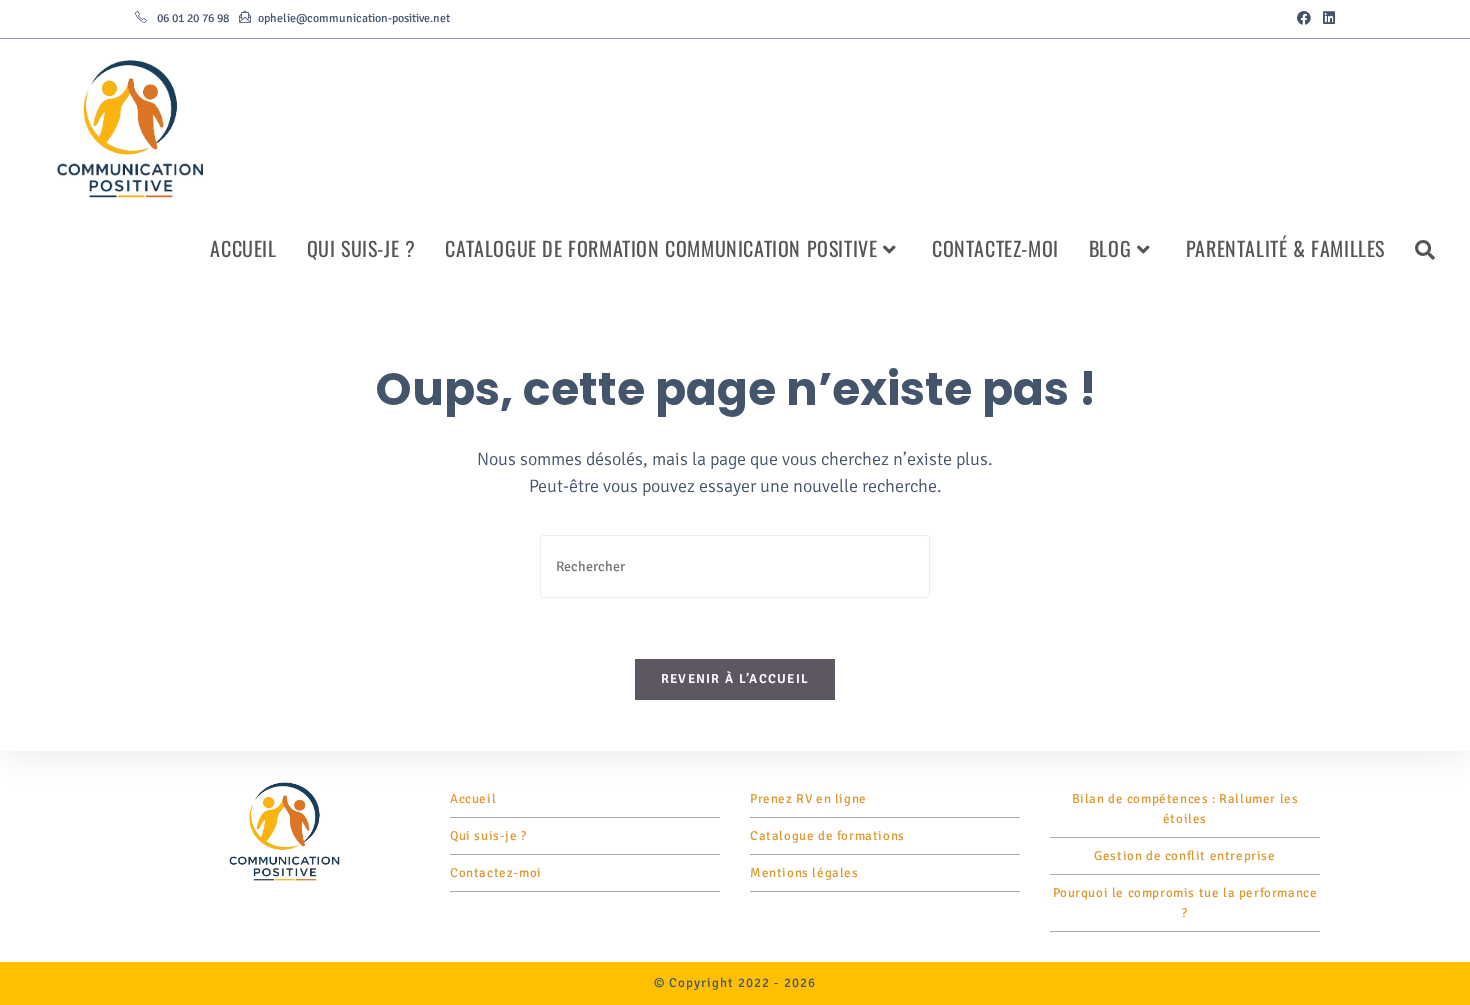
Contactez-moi (496, 873)
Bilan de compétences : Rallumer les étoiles (1185, 809)
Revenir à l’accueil (735, 679)
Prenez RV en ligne (808, 799)
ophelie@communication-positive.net (354, 18)
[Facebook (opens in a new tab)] (1304, 19)
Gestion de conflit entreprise (1184, 856)
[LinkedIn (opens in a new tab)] (1326, 19)
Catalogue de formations (827, 836)
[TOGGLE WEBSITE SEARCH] (1425, 248)
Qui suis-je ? (488, 836)
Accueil (473, 799)
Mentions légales (804, 873)
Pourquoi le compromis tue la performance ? (1185, 903)
